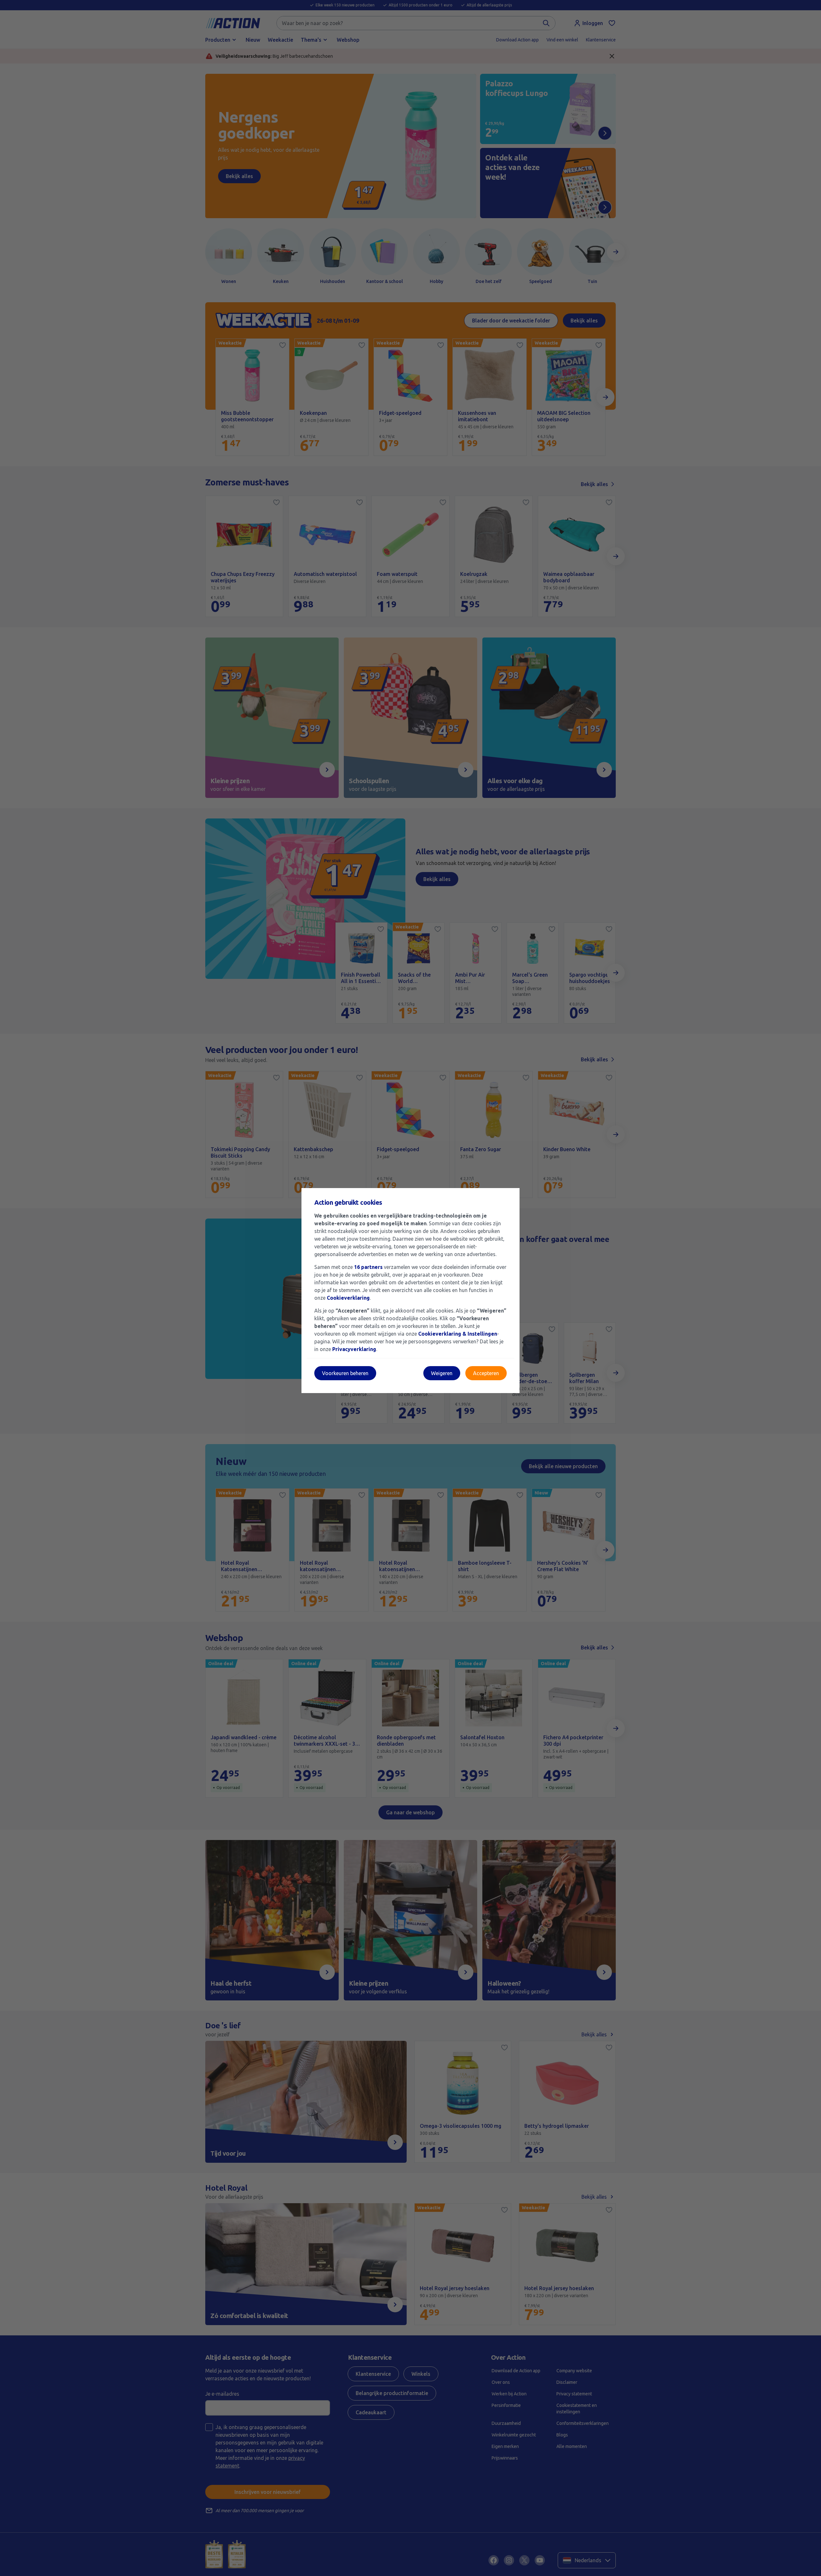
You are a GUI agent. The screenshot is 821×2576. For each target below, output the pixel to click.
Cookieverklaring (348, 1298)
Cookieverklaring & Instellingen (458, 1334)
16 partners (368, 1267)
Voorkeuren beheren (345, 1373)
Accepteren (486, 1373)
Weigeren (442, 1373)
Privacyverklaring (354, 1349)
